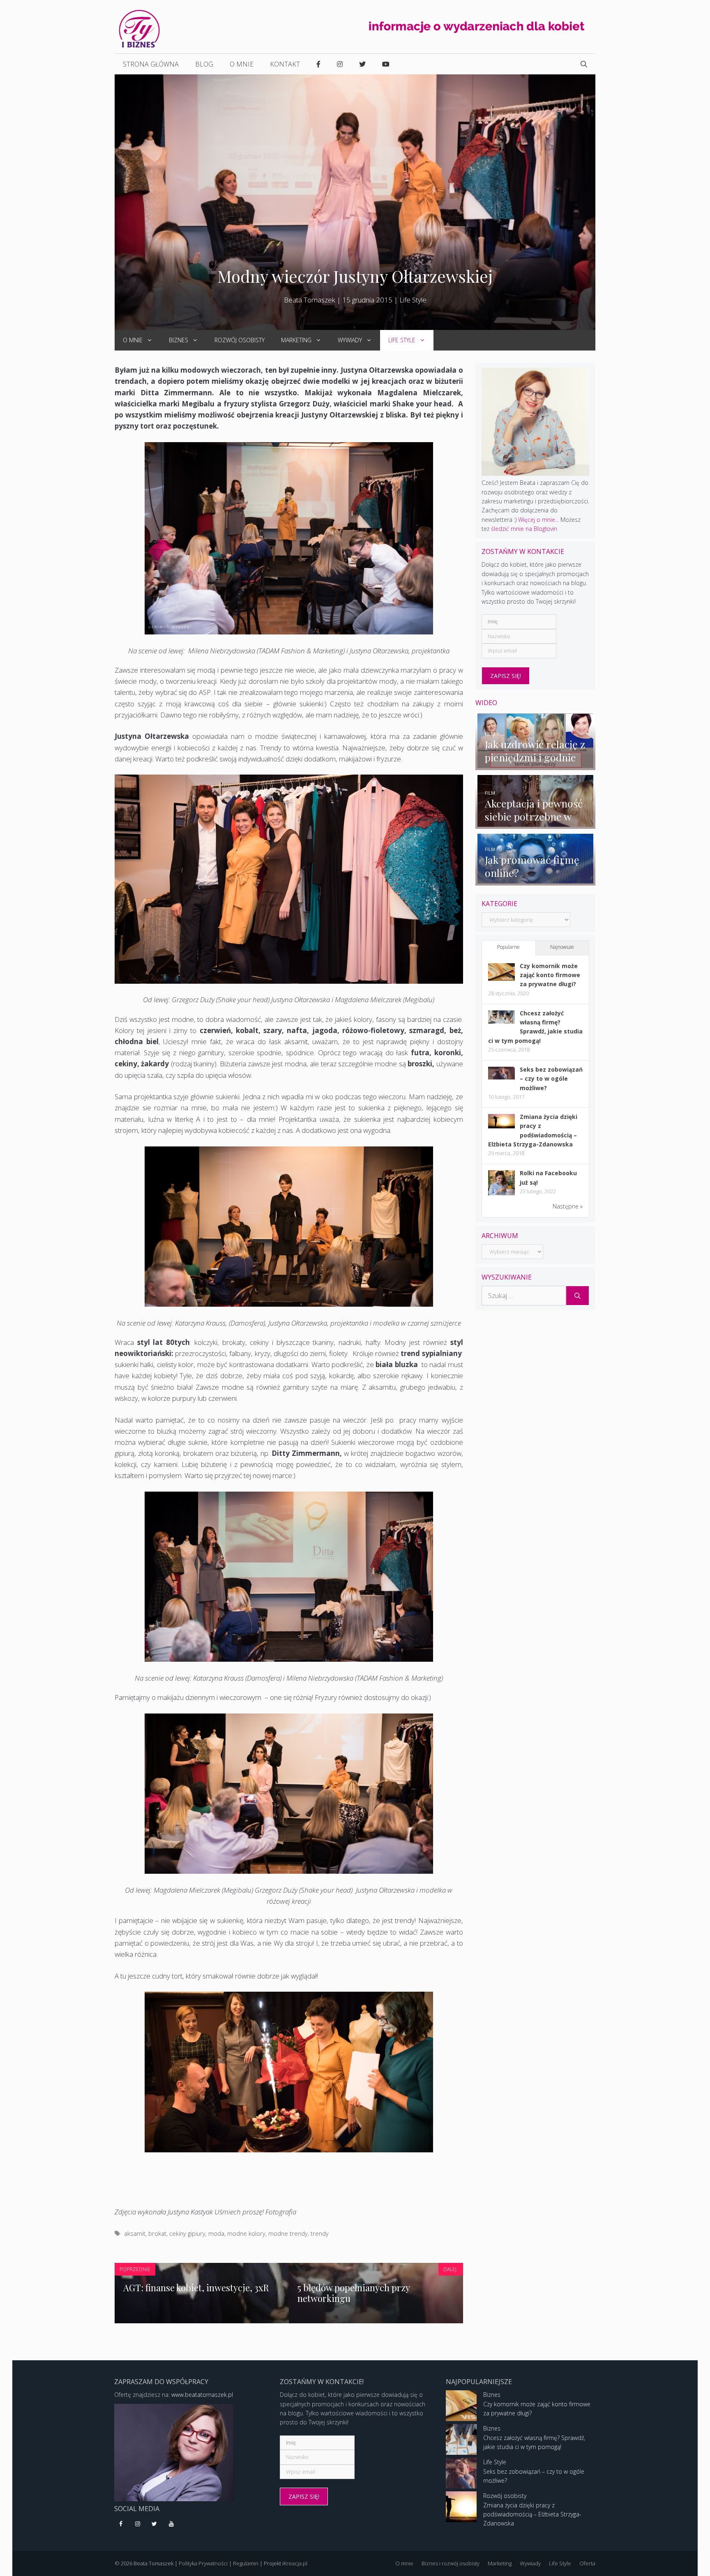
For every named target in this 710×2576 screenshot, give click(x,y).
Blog (204, 64)
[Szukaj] (577, 1296)
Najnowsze (562, 947)
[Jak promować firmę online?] (536, 880)
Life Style (413, 300)
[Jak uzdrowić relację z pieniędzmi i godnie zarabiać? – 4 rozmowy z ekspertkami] (536, 765)
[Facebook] (121, 2524)
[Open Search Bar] (584, 64)
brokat (157, 2234)
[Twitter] (155, 2524)
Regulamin (246, 2563)
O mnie (242, 64)
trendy (320, 2234)
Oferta (587, 2563)
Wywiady (350, 340)
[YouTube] (171, 2524)
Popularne (508, 947)
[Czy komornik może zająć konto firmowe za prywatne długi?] (501, 979)
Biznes (179, 340)
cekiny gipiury (187, 2234)
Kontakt (285, 64)
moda (216, 2234)
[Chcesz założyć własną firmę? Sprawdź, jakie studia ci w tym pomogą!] (501, 1021)
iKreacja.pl (295, 2563)
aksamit (135, 2234)
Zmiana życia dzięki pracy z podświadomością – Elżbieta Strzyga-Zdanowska (532, 2514)
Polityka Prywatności (203, 2563)
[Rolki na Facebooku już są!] (501, 1195)
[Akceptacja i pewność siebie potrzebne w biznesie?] (536, 824)
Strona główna (151, 64)
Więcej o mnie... (538, 520)
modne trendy (288, 2234)
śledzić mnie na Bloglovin (524, 529)
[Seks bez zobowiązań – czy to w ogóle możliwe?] (501, 1077)
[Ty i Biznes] (139, 28)
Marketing (296, 340)
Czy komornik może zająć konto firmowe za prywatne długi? (550, 975)
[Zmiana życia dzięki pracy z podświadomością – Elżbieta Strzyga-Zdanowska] (501, 1126)
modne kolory (246, 2234)
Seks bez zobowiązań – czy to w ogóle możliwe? (551, 1079)
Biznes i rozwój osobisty (451, 2563)
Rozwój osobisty (240, 340)
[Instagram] (138, 2524)
